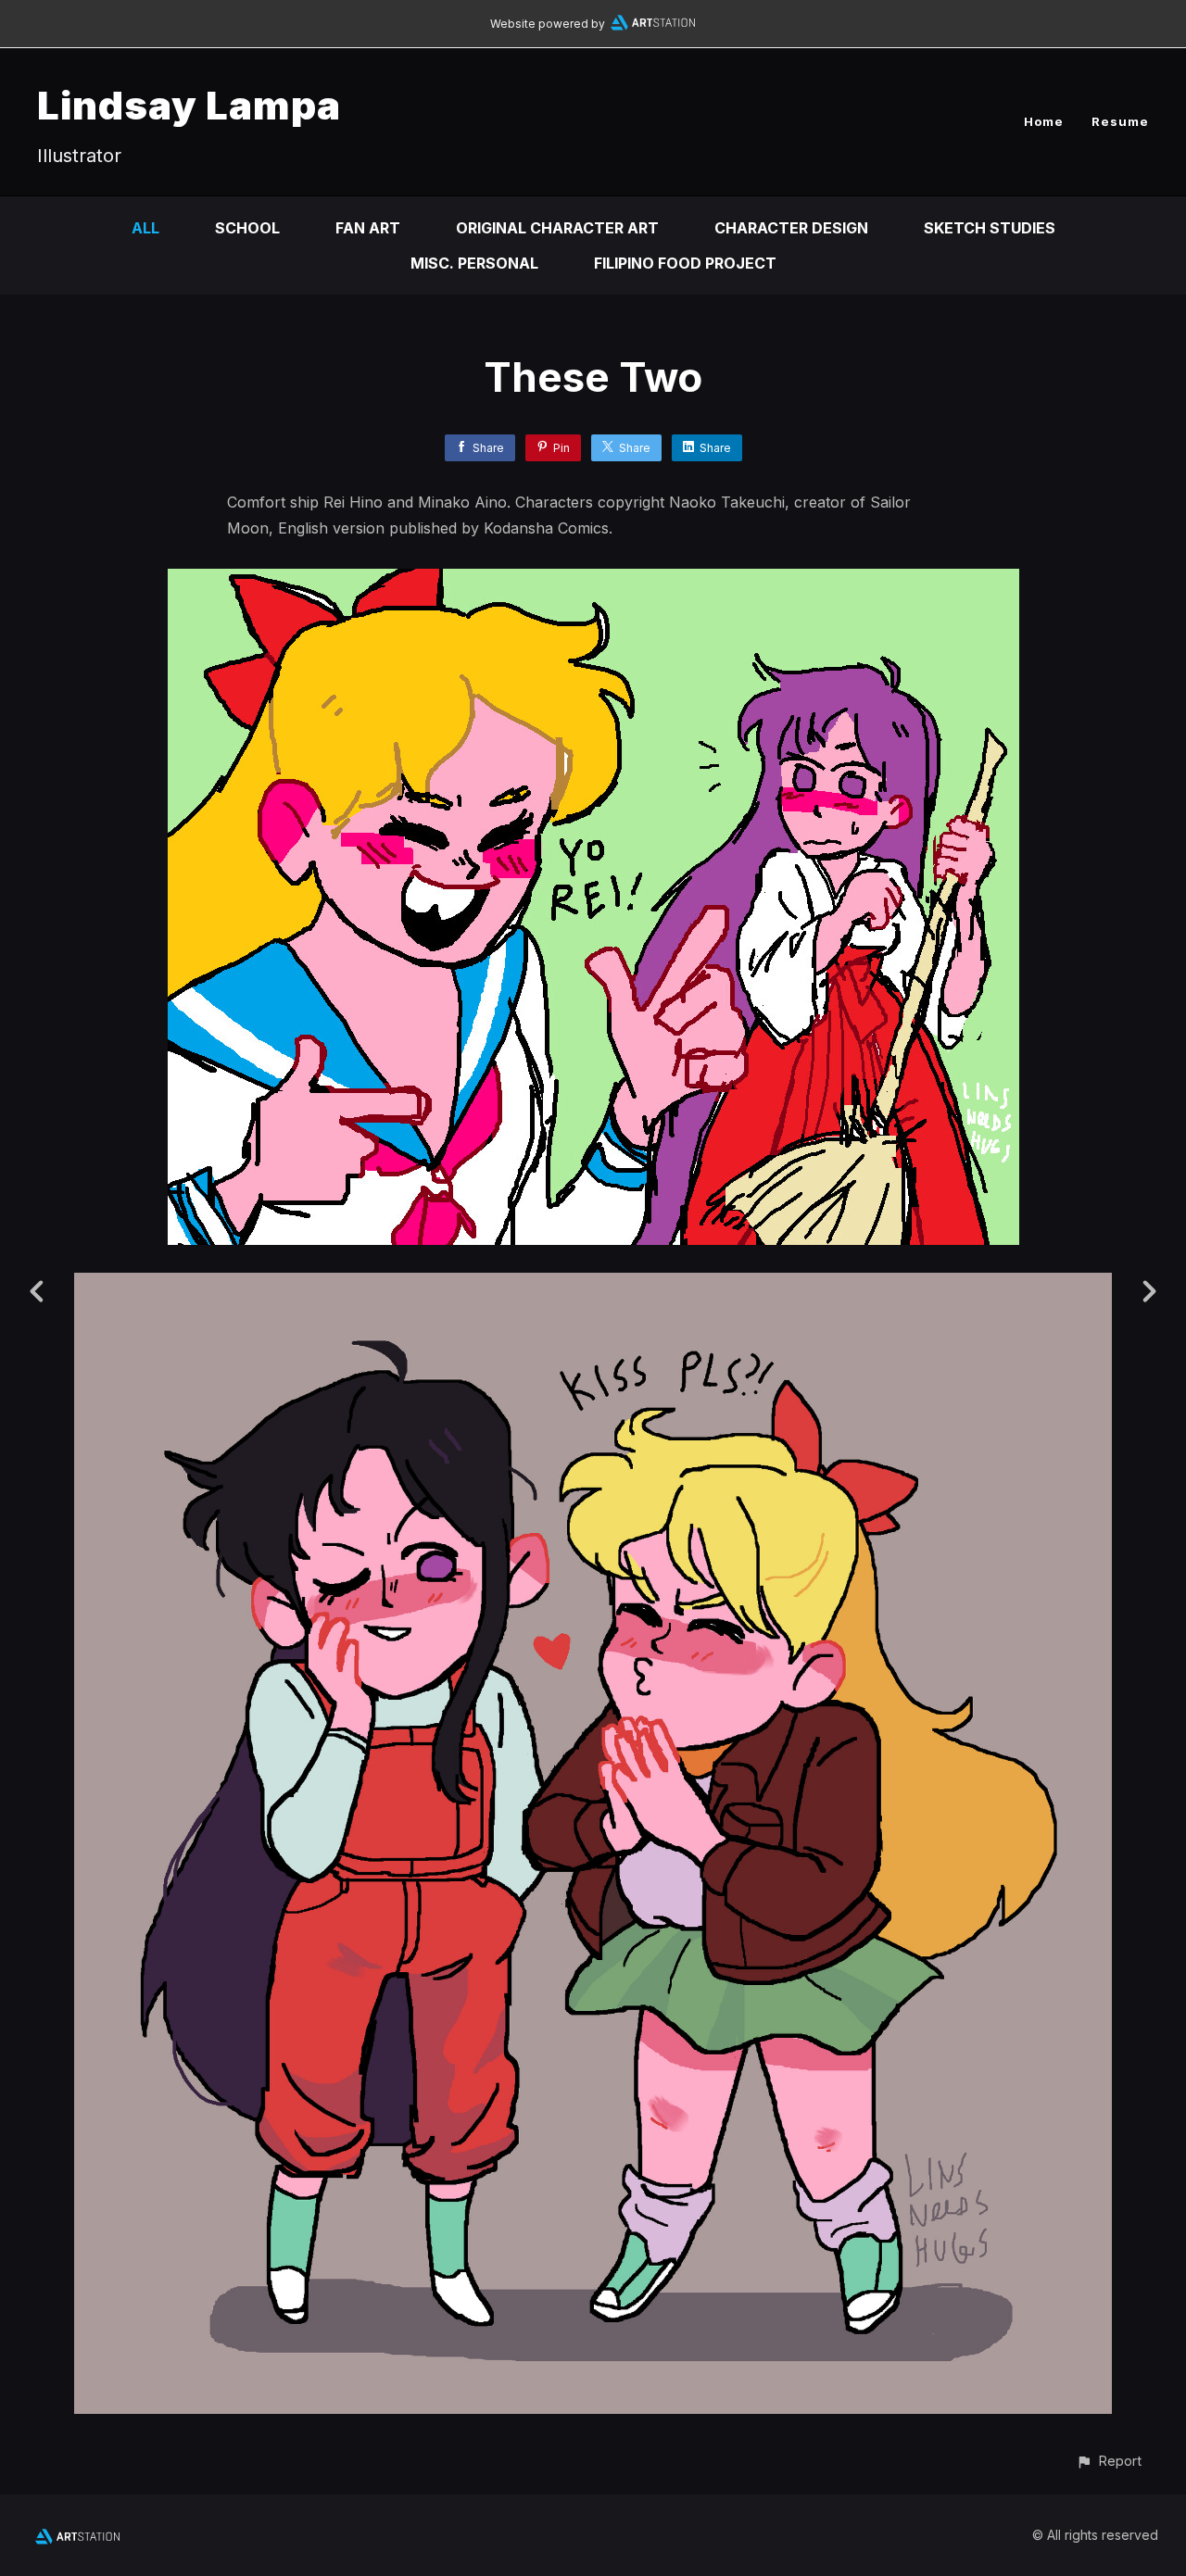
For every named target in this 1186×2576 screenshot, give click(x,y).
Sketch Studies (990, 228)
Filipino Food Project (685, 263)
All (145, 228)
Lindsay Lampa (189, 105)
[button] (1109, 2461)
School (247, 228)
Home (1044, 121)
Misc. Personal (474, 263)
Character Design (791, 228)
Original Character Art (557, 228)
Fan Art (368, 228)
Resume (1120, 121)
